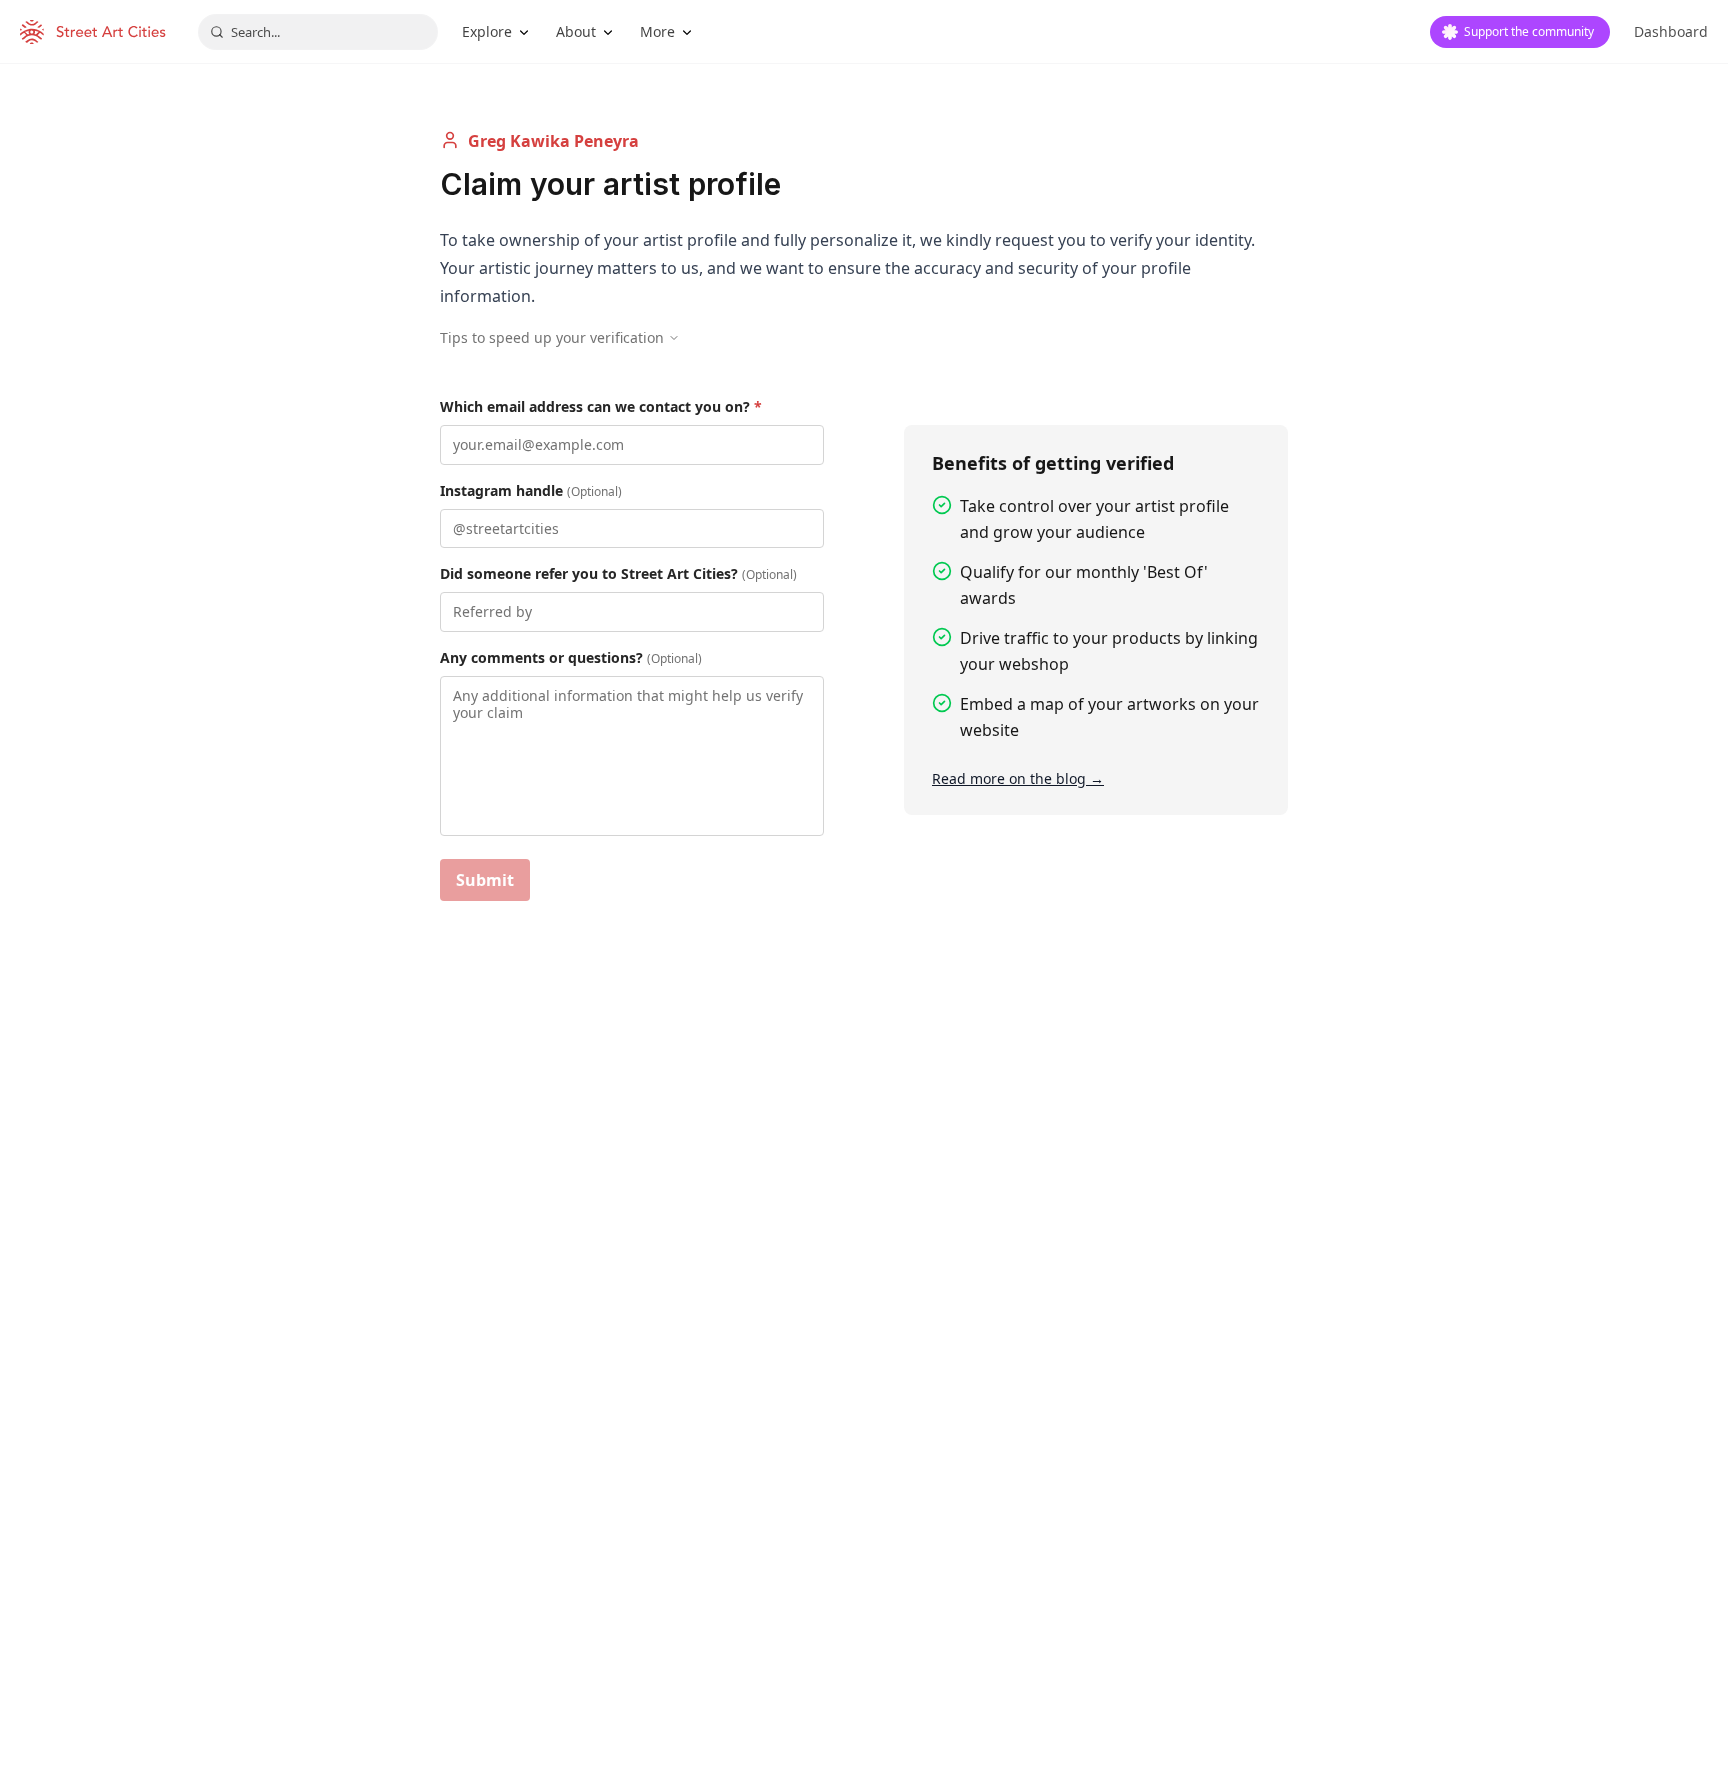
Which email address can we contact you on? (601, 406)
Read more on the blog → (1018, 778)
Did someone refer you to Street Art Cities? (618, 573)
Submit (485, 880)
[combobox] (318, 32)
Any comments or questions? (571, 657)
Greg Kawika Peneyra (553, 141)
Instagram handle (531, 490)
